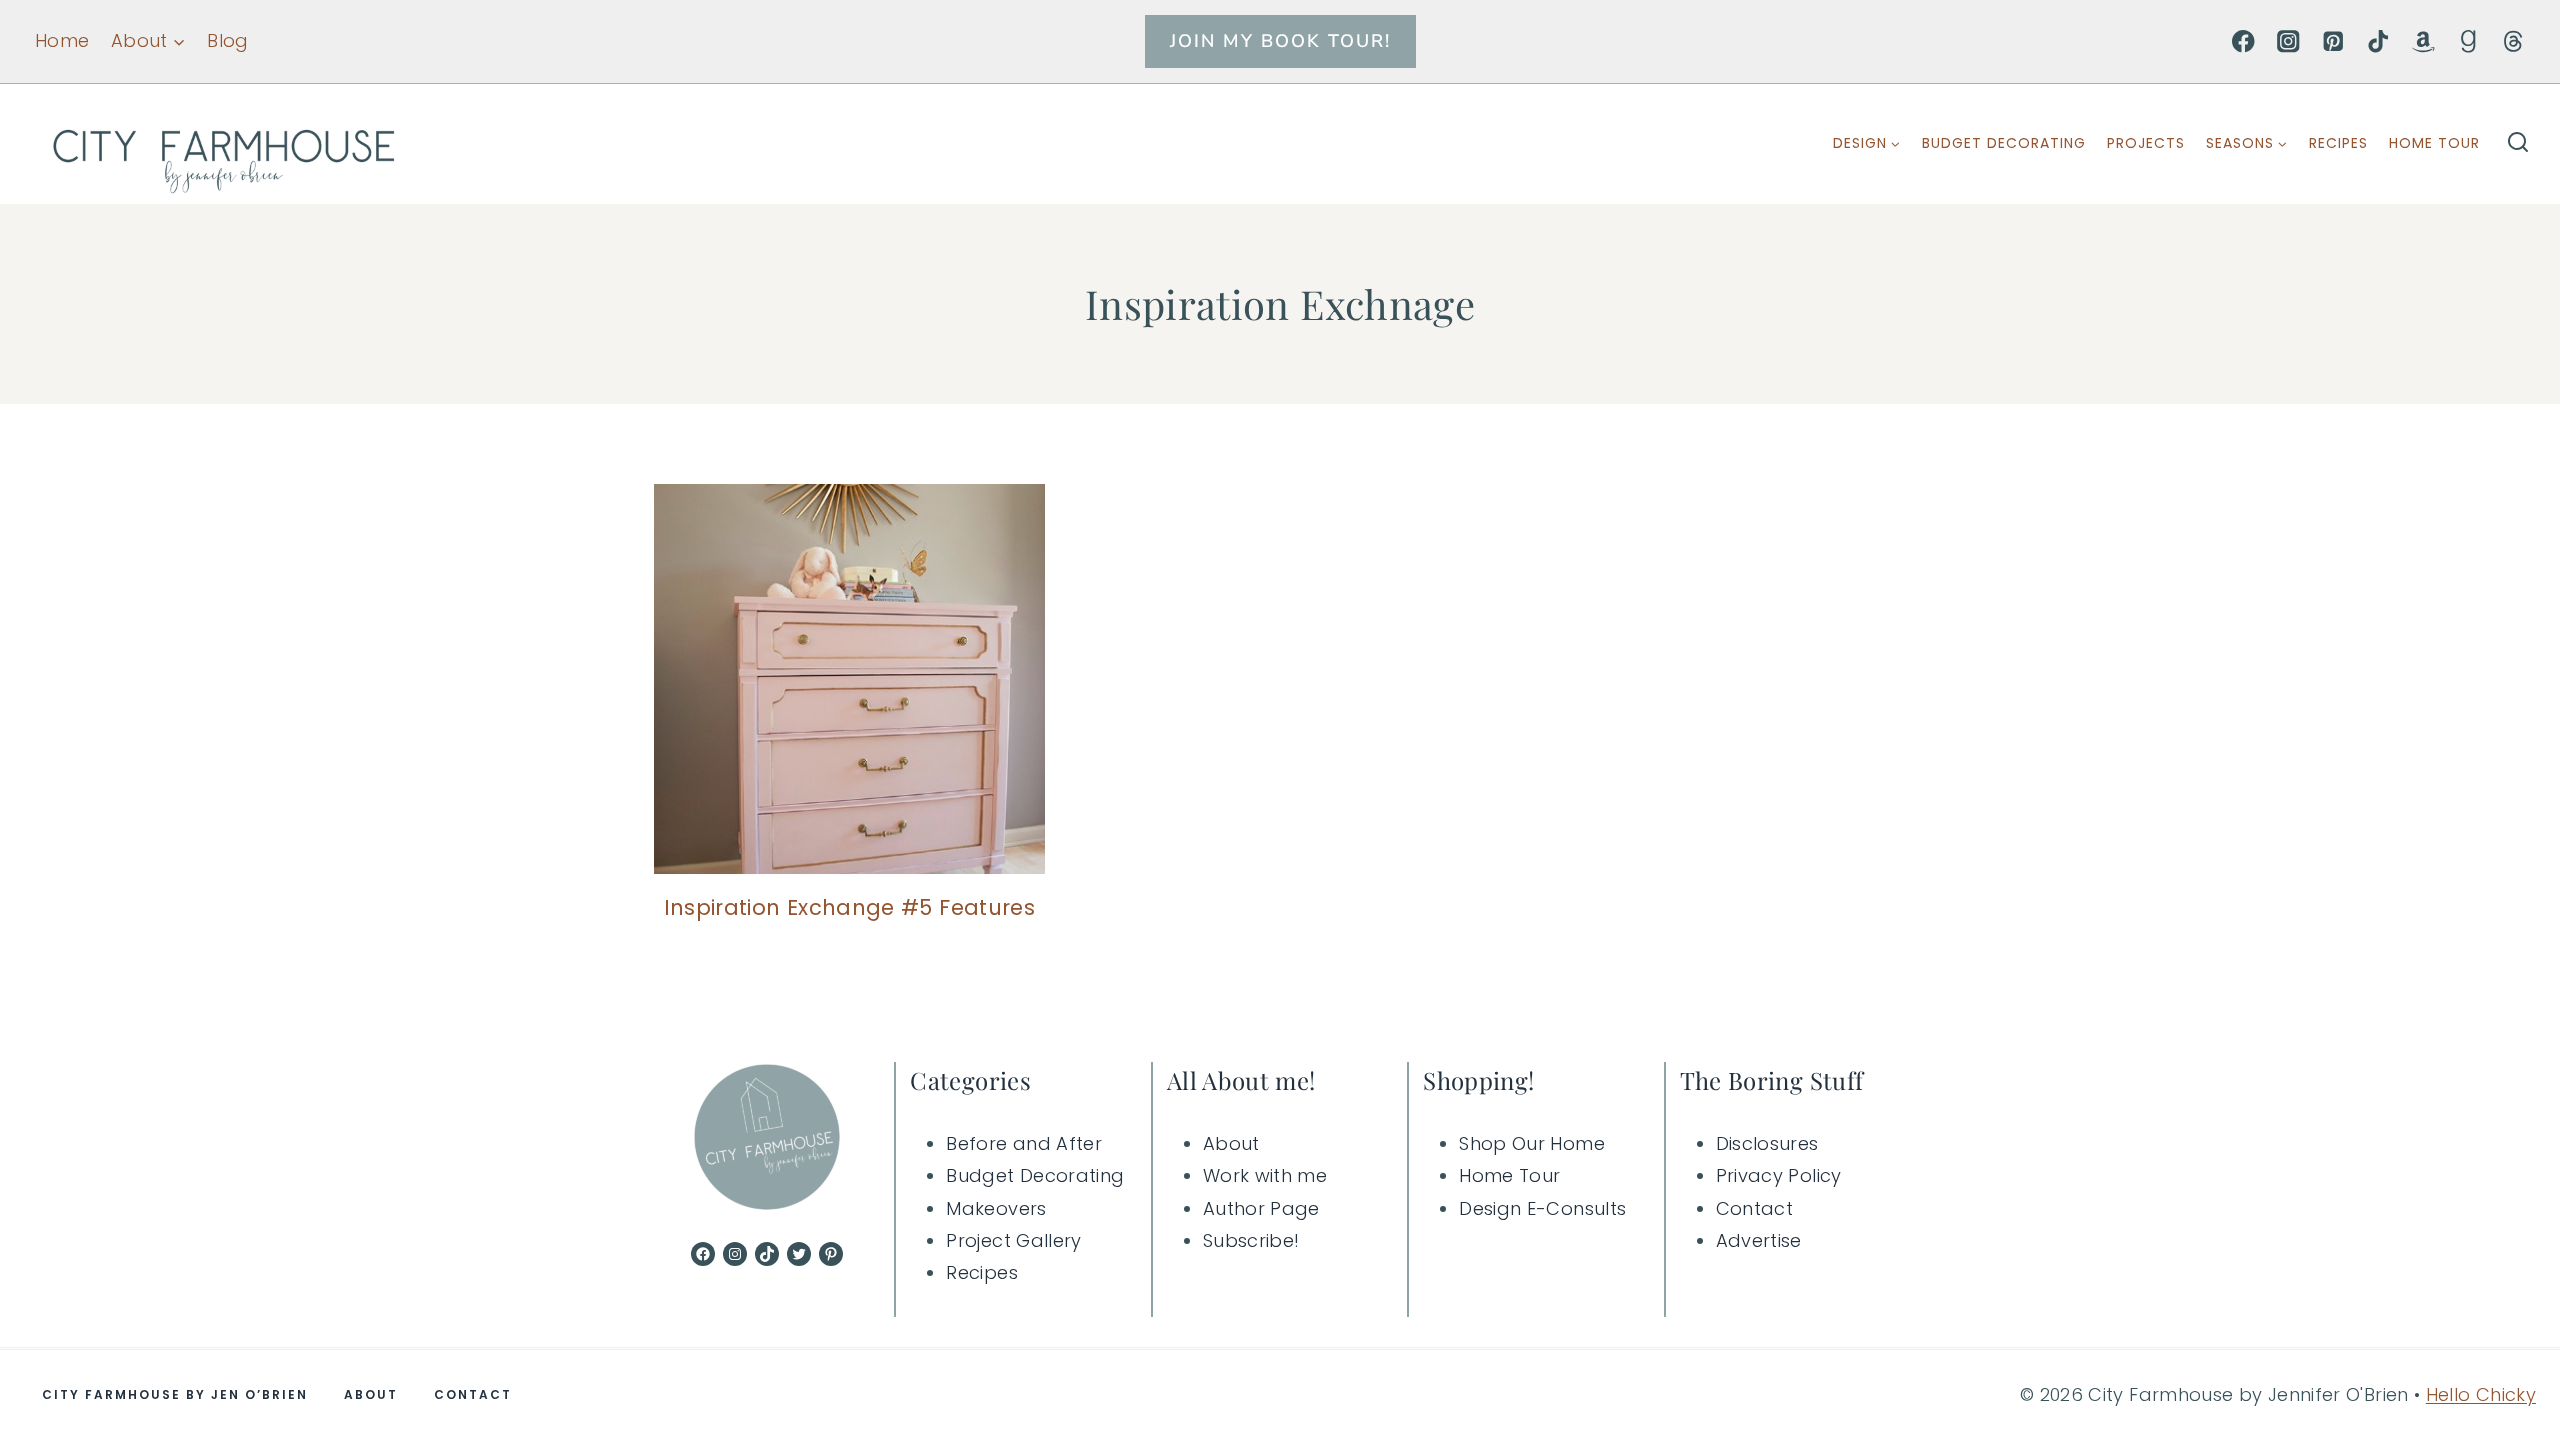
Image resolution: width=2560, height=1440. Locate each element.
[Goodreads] (2468, 41)
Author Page (1261, 1208)
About (1231, 1143)
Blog (227, 40)
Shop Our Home (1532, 1143)
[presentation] (849, 679)
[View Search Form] (2518, 144)
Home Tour (2434, 143)
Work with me (1265, 1175)
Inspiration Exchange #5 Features (850, 907)
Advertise (1759, 1240)
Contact (1755, 1208)
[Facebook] (2243, 41)
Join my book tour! (1280, 41)
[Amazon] (2423, 41)
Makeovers (996, 1208)
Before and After (1024, 1143)
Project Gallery (1013, 1240)
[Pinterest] (2333, 41)
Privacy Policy (1779, 1175)
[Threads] (2513, 41)
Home (62, 40)
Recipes (2338, 143)
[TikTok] (2378, 41)
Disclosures (1767, 1143)
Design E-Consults (1542, 1208)
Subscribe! (1251, 1240)
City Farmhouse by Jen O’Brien (175, 1394)
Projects (2146, 143)
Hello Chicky (2481, 1394)
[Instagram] (2288, 41)
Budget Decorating (2004, 143)
